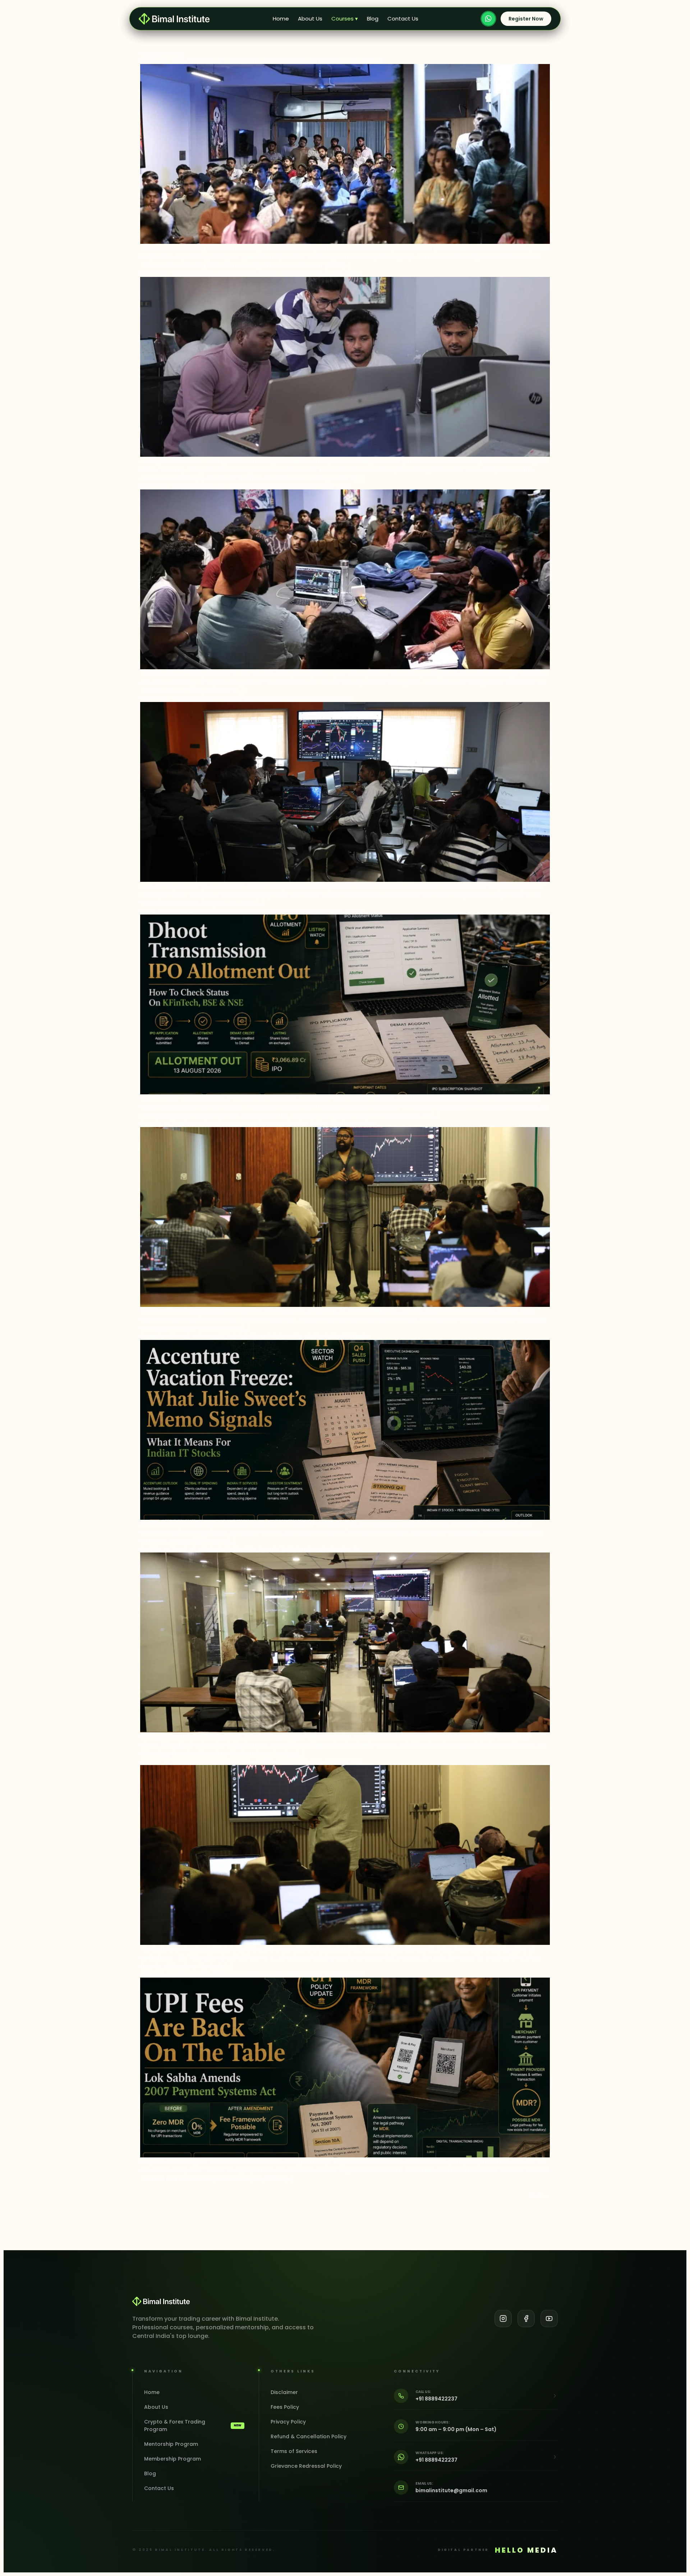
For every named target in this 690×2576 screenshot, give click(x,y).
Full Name (284, 1269)
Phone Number (290, 1299)
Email (356, 1299)
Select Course (290, 1328)
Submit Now (345, 1367)
